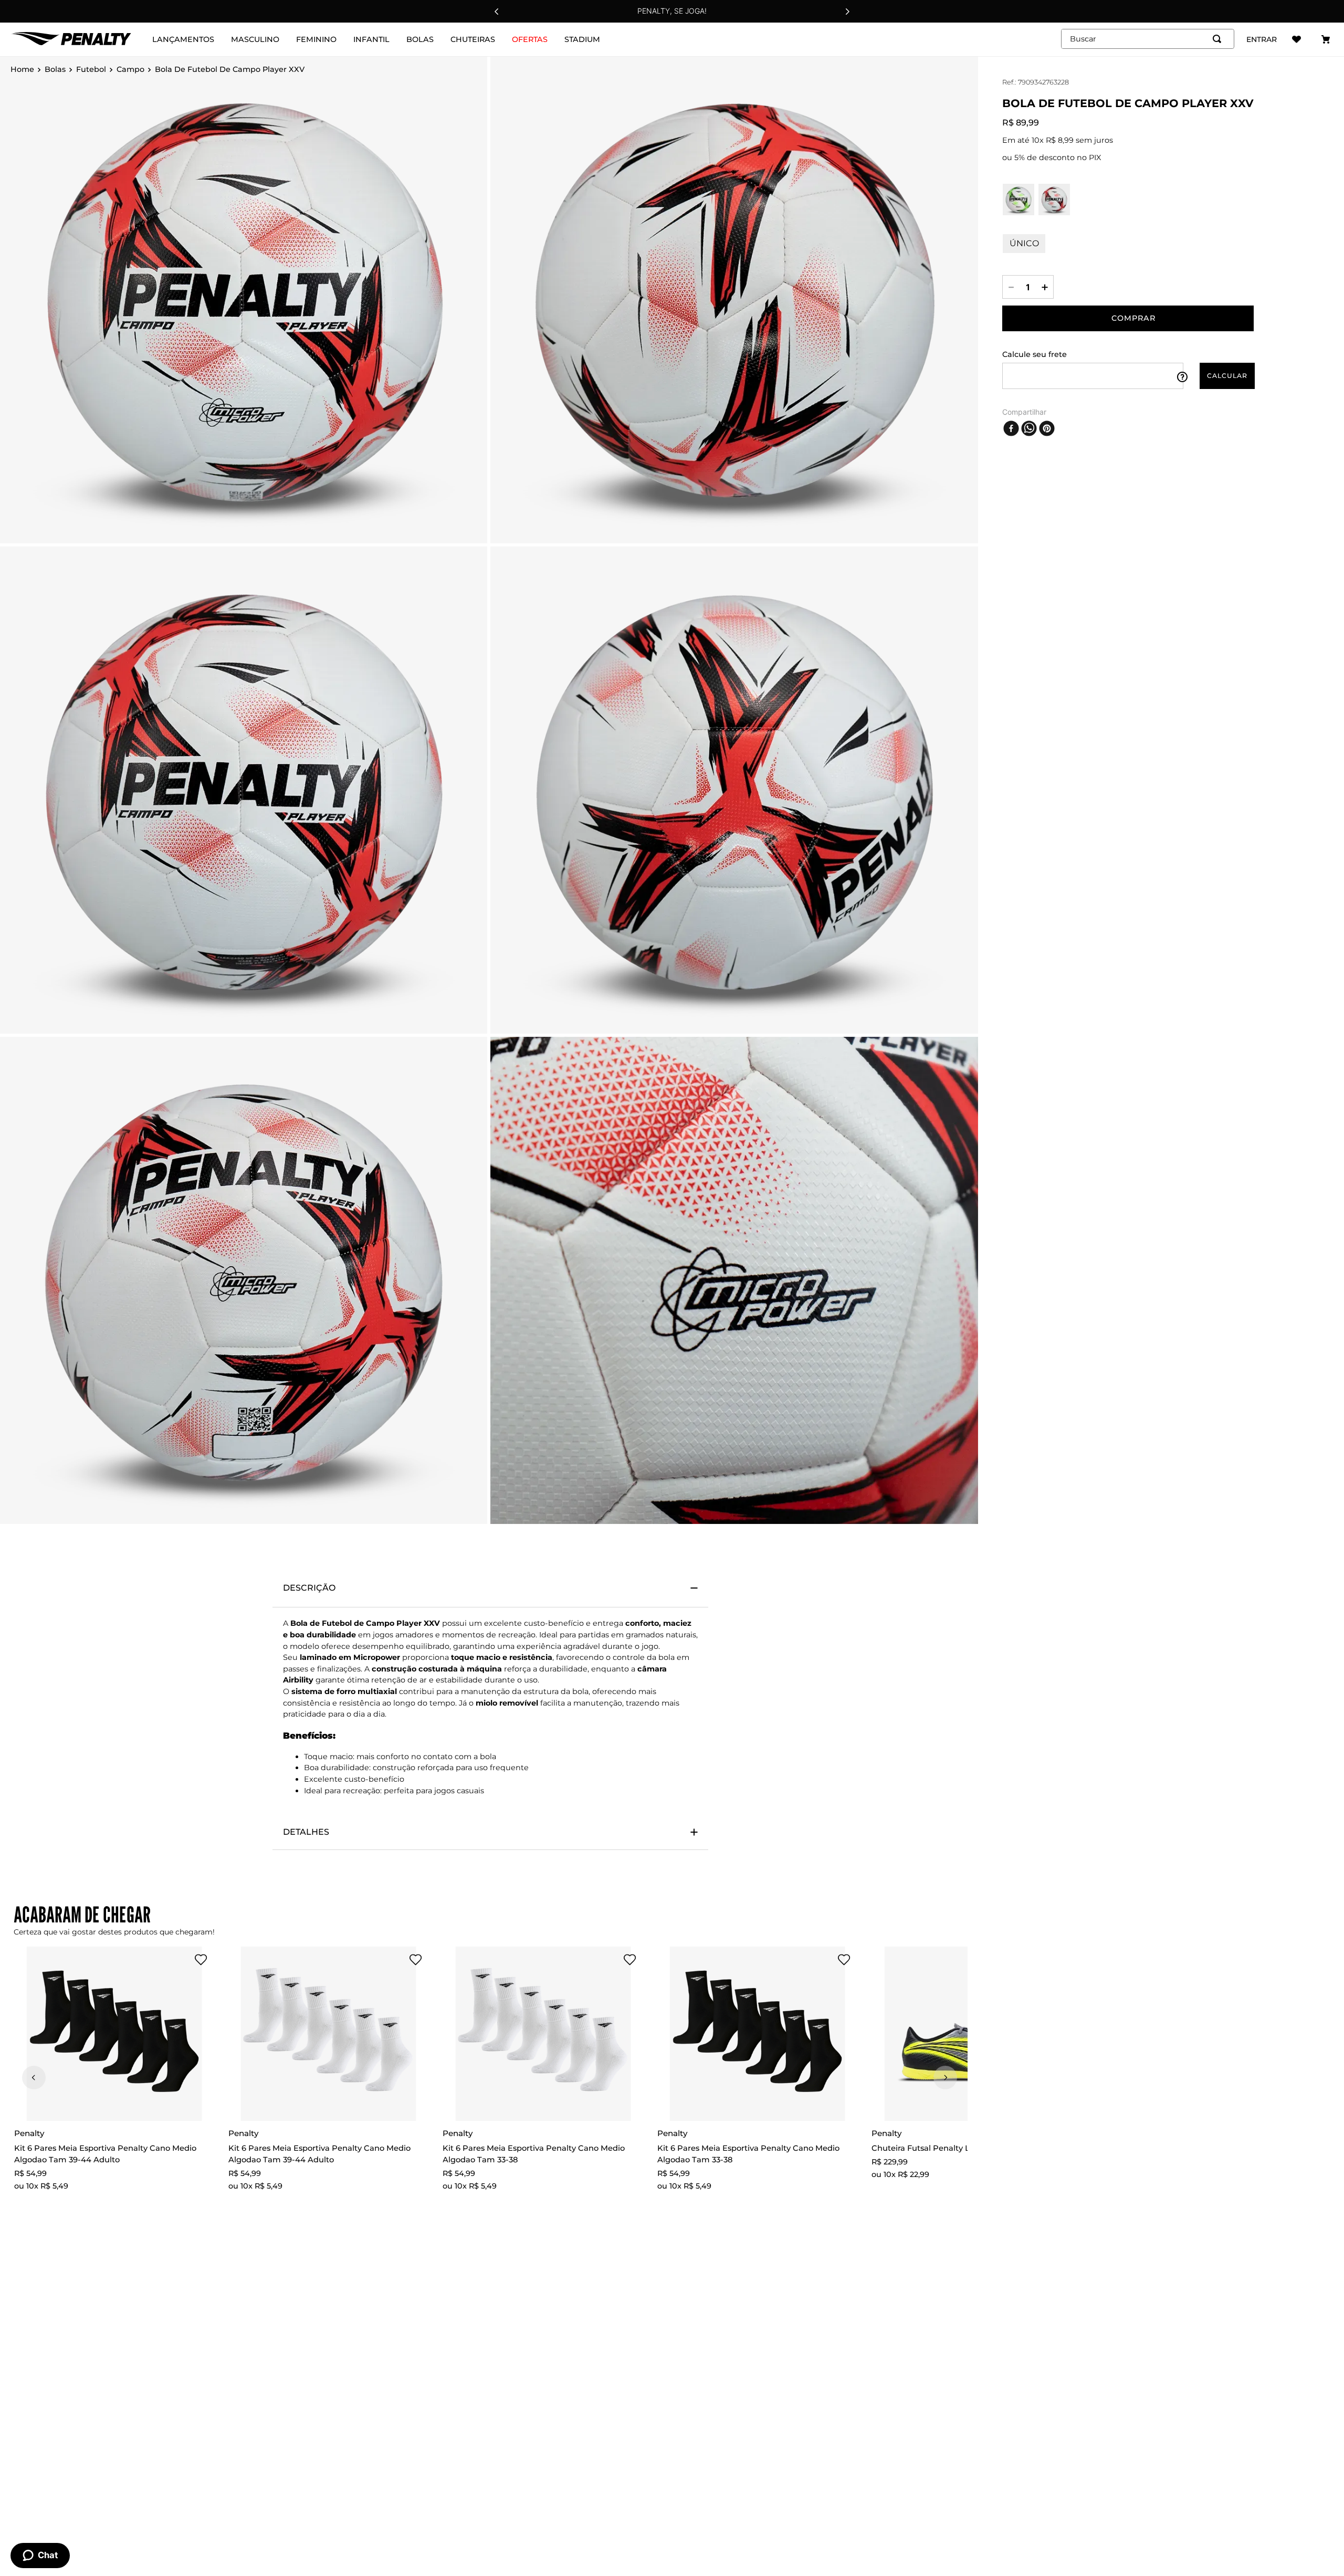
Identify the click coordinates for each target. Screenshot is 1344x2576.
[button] (181, 1960)
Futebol (91, 70)
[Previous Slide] (497, 12)
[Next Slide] (847, 12)
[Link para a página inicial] (22, 70)
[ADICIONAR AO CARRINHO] (1128, 318)
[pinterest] (1047, 428)
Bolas (55, 70)
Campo (130, 70)
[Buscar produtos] (1219, 39)
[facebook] (1011, 428)
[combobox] (1148, 39)
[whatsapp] (1029, 428)
